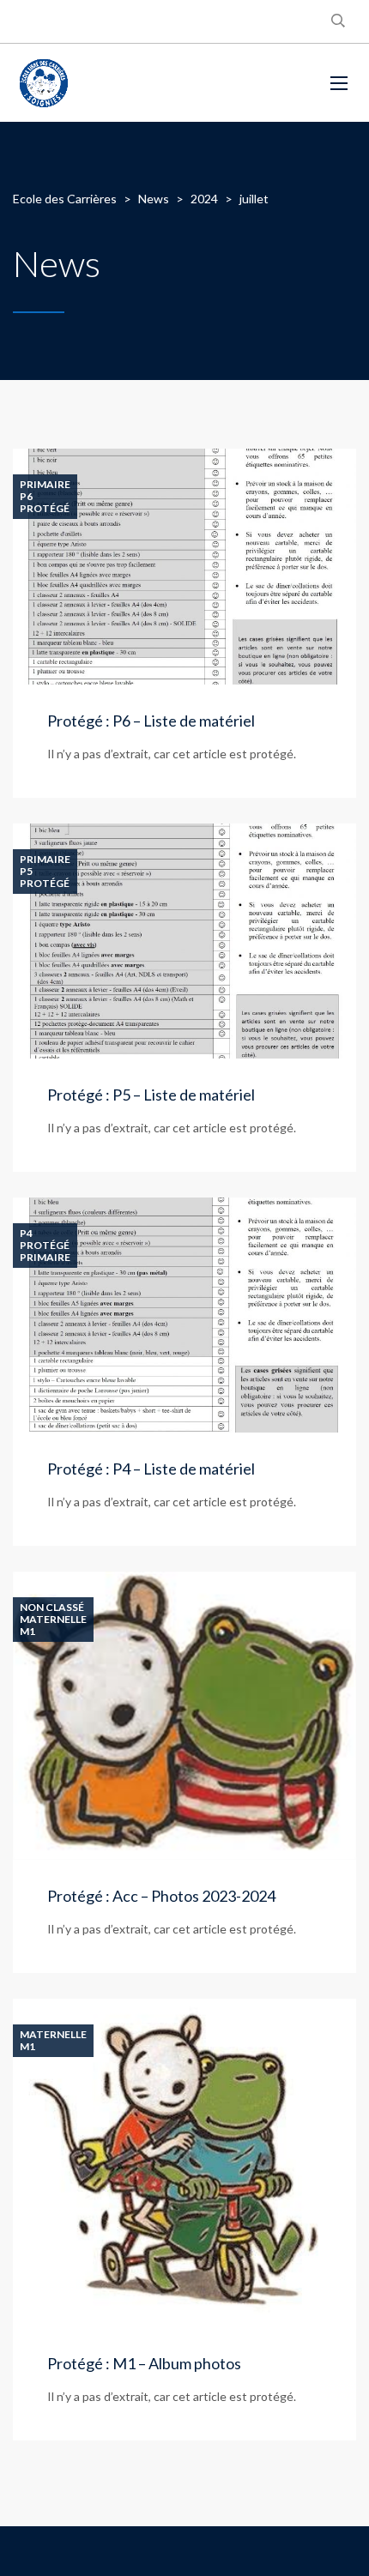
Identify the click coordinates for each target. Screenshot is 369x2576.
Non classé (52, 1608)
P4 (26, 1234)
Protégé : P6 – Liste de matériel (151, 721)
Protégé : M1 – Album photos (144, 2363)
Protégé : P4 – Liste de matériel (151, 1469)
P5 (26, 872)
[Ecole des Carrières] (159, 83)
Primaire (45, 485)
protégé (45, 509)
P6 (26, 497)
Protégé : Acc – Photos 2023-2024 (161, 1896)
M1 (27, 1632)
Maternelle (53, 1620)
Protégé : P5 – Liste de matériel (151, 1095)
